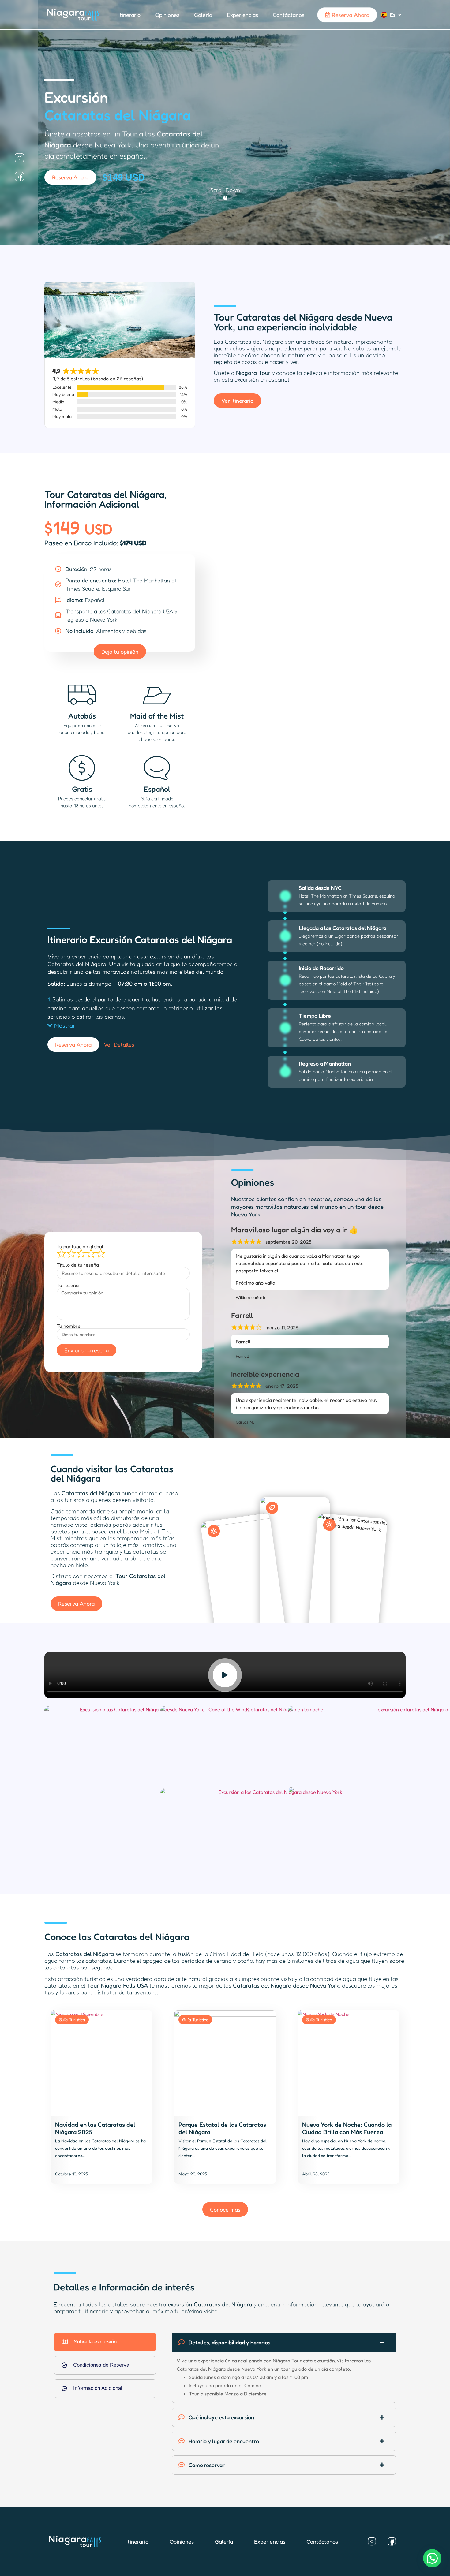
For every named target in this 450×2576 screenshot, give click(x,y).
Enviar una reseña (86, 1350)
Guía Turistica (72, 2020)
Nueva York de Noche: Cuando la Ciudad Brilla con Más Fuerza (347, 2128)
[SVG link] (73, 15)
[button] (61, 1025)
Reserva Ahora (350, 14)
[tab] (105, 2342)
